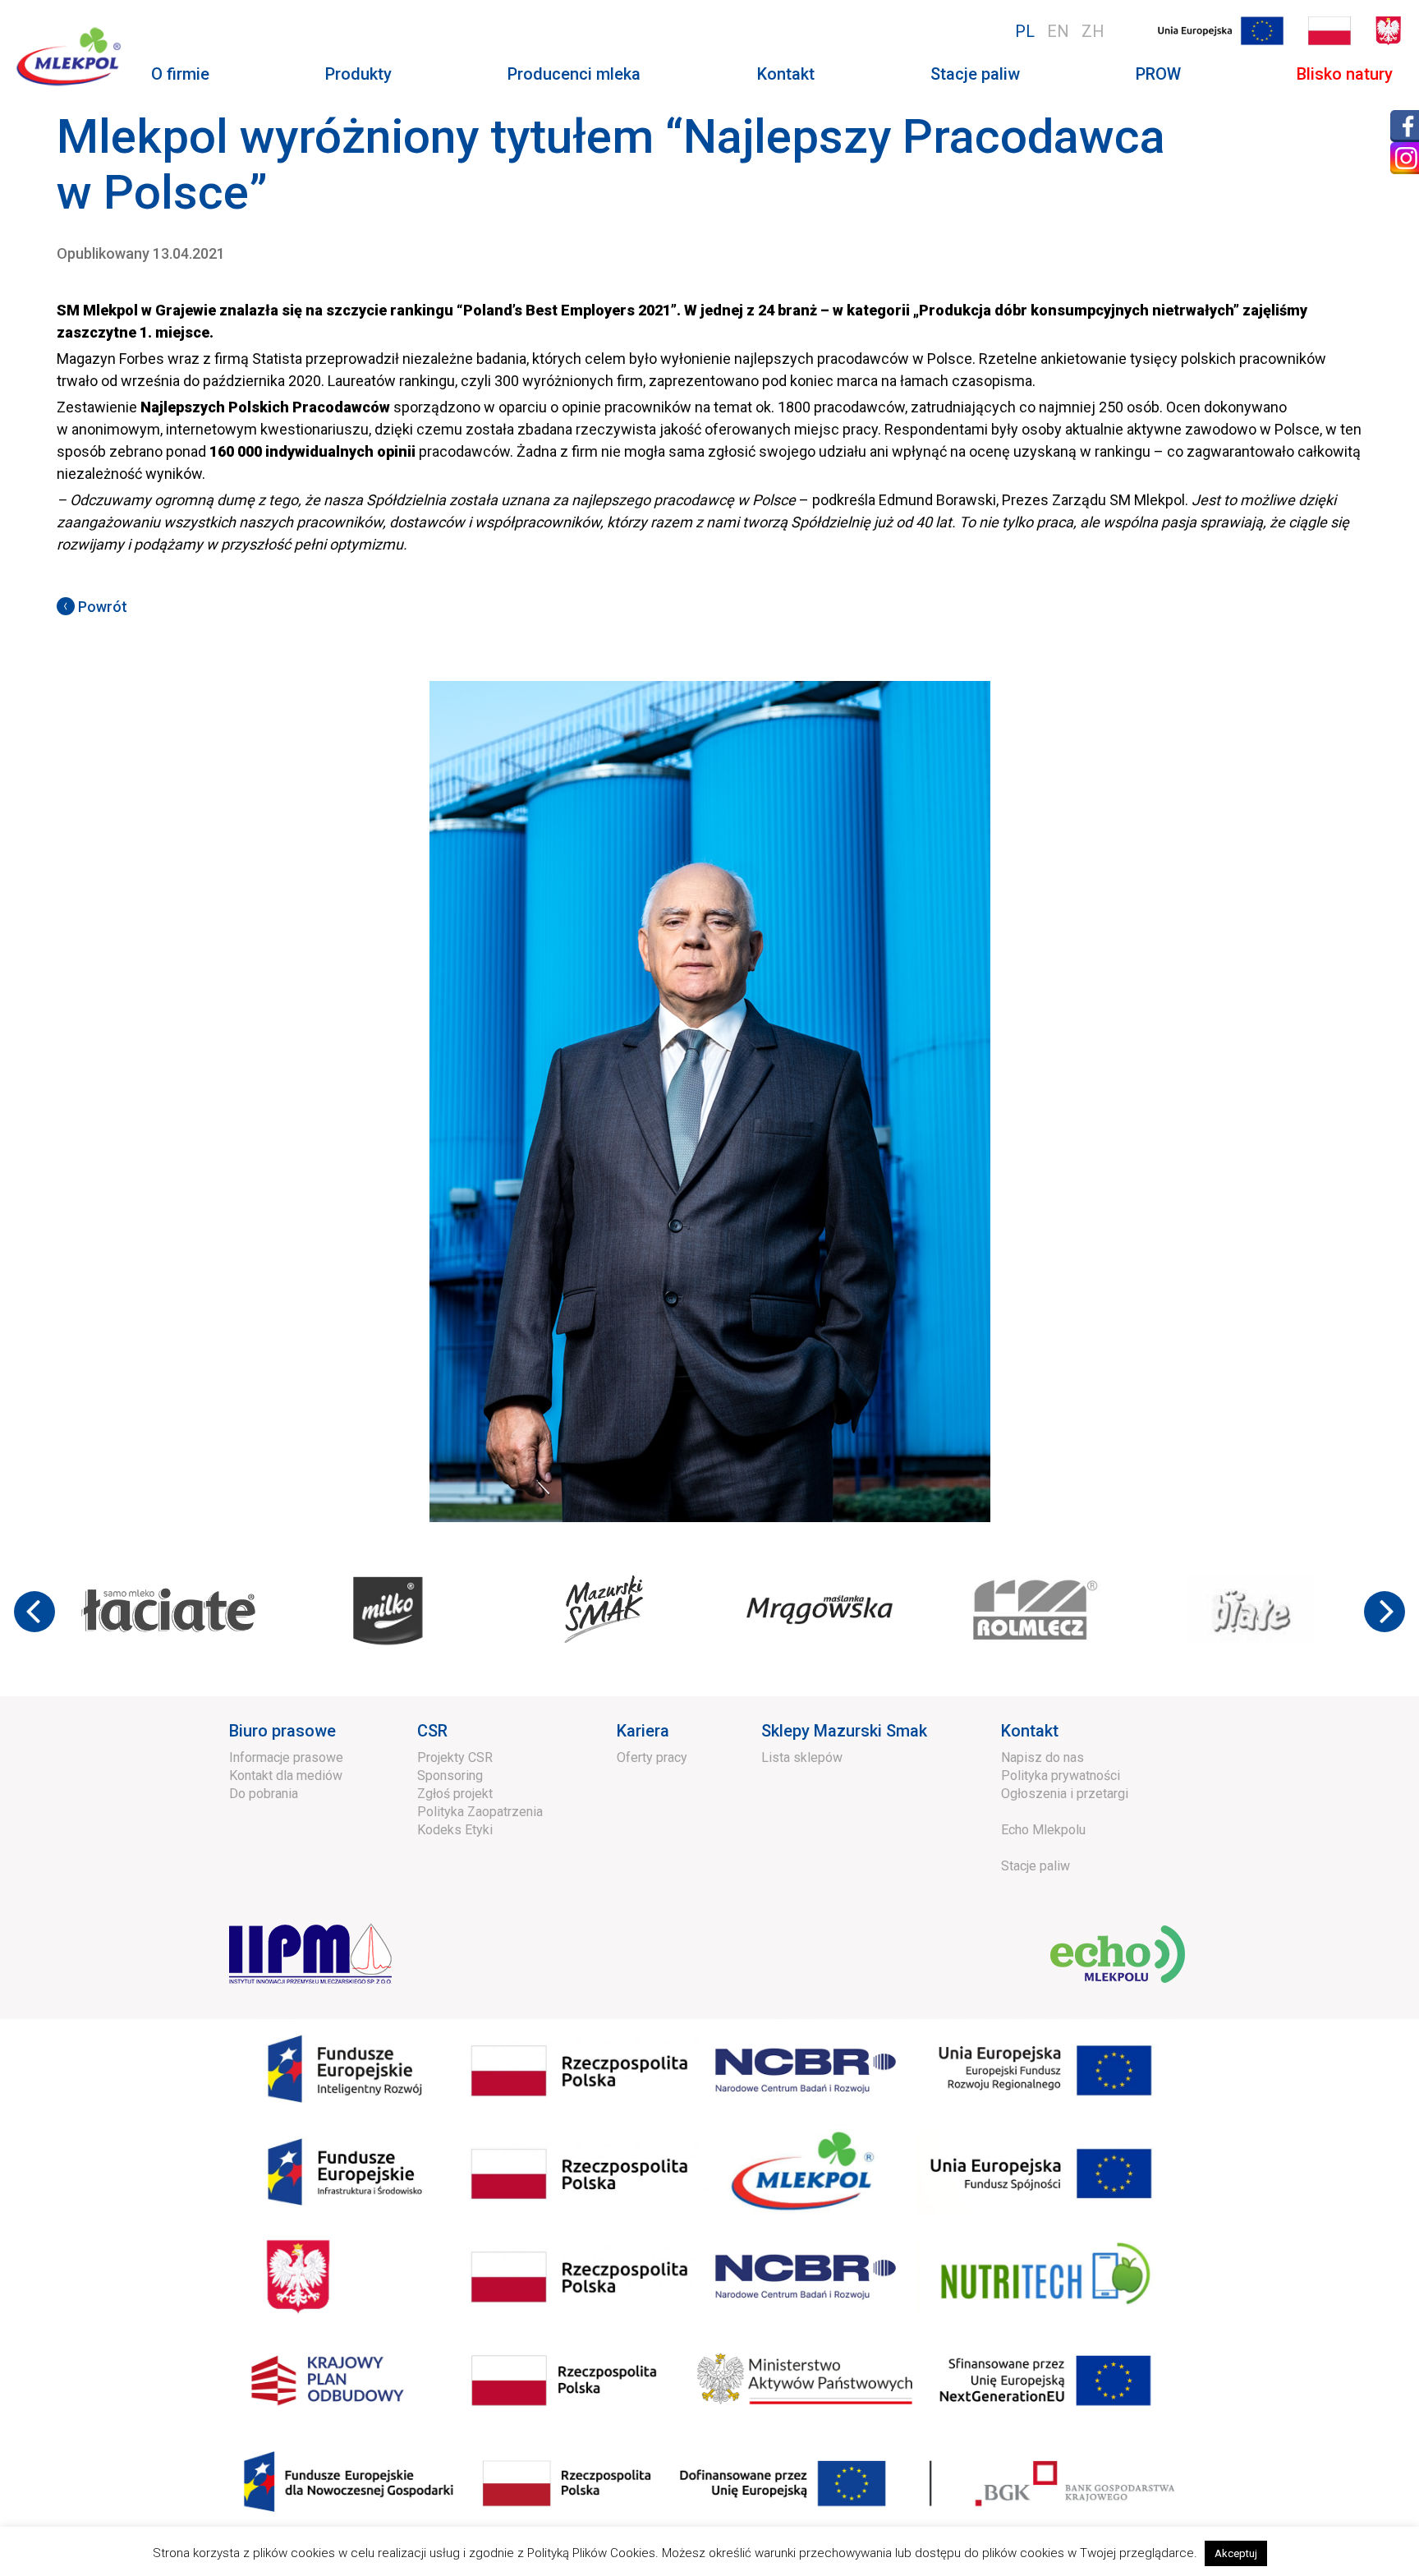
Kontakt (786, 74)
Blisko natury (1345, 74)
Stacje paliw (975, 74)
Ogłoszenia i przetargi (1065, 1794)
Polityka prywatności (1061, 1776)
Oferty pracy (652, 1757)
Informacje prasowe (286, 1757)
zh (1093, 31)
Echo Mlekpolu (1043, 1830)
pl (1025, 31)
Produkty (358, 74)
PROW (1158, 74)
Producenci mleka (574, 74)
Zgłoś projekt (455, 1794)
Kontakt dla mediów (286, 1776)
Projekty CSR (455, 1757)
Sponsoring (450, 1776)
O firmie (180, 74)
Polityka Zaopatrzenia (480, 1812)
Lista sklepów (802, 1757)
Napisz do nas (1042, 1757)
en (1058, 31)
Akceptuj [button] (1236, 2553)
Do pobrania (264, 1794)
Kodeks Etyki (455, 1830)
